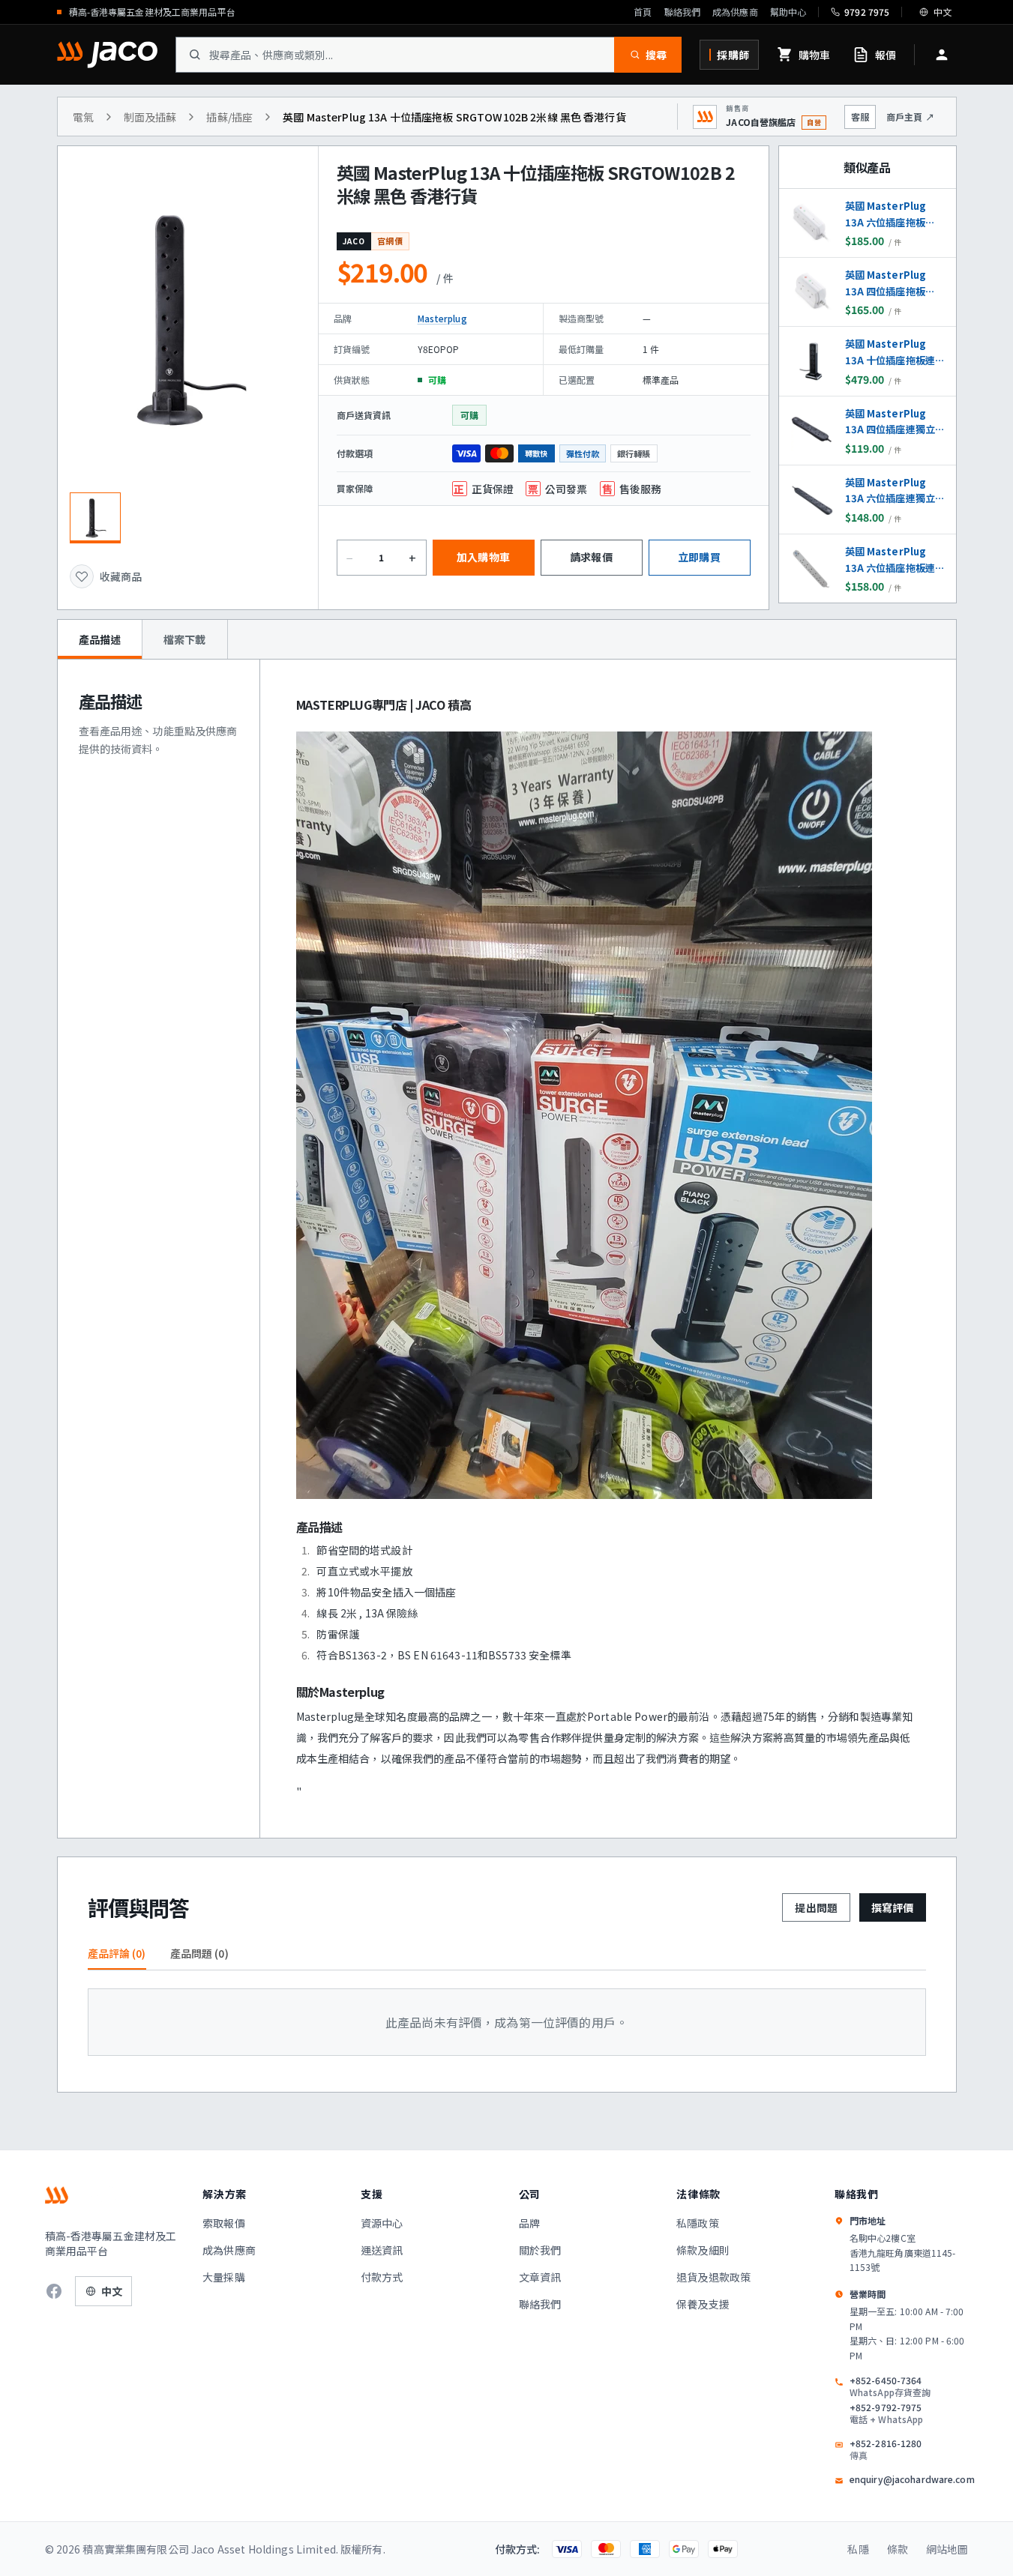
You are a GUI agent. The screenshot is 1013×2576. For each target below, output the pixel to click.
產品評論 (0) (117, 1953)
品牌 (529, 2223)
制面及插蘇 (150, 117)
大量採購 (224, 2277)
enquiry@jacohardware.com (912, 2479)
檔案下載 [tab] (185, 639)
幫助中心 (788, 12)
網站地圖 (947, 2549)
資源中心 (382, 2223)
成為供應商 (735, 12)
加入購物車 (483, 557)
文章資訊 (540, 2277)
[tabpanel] (507, 1249)
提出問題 (816, 1907)
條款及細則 (703, 2250)
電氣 (83, 117)
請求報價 (591, 557)
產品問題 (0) (199, 1953)
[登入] (942, 55)
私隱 (858, 2549)
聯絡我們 (682, 12)
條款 (898, 2549)
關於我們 (540, 2250)
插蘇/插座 (229, 117)
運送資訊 (382, 2250)
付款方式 (382, 2277)
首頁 (643, 12)
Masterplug (442, 318)
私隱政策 (698, 2223)
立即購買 (699, 557)
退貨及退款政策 (713, 2277)
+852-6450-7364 (890, 2386)
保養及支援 (703, 2304)
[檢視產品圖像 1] (95, 518)
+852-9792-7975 (887, 2413)
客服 (860, 117)
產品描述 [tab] (100, 639)
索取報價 (224, 2223)
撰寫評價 (893, 1907)
